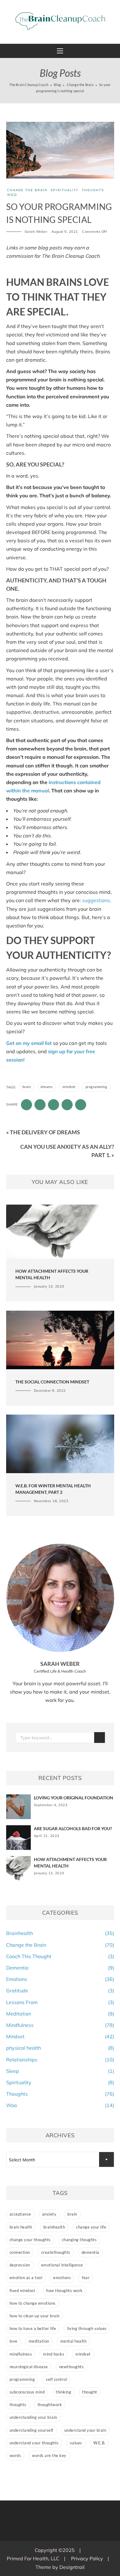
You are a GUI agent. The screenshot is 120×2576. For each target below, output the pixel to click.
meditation (39, 2341)
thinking (63, 2392)
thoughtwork (50, 2405)
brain (27, 1087)
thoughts (18, 2405)
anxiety (49, 2214)
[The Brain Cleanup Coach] (60, 21)
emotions (62, 2278)
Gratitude (17, 1991)
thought (90, 2392)
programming (96, 1087)
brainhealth (54, 2227)
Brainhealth (20, 1933)
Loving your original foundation (74, 1798)
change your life (91, 2227)
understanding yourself (31, 2430)
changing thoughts (79, 2240)
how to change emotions (33, 2303)
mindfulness (21, 2354)
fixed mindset (22, 2290)
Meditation (19, 2014)
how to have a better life (33, 2328)
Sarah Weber (36, 232)
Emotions (17, 1979)
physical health (24, 2048)
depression (20, 2265)
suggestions (96, 900)
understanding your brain (33, 2417)
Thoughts (93, 190)
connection (20, 2252)
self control (56, 2379)
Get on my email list (29, 1043)
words (15, 2455)
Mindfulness (20, 2025)
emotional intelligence (62, 2265)
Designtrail (72, 2567)
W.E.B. (99, 2443)
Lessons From (22, 2002)
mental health (74, 2341)
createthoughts (56, 2252)
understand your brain (85, 2430)
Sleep (13, 2071)
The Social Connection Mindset (52, 1382)
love (14, 2341)
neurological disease (29, 2367)
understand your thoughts (34, 2443)
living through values (87, 2328)
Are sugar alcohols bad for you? (73, 1828)
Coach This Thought (29, 1956)
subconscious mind (27, 2392)
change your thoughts (30, 2240)
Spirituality (65, 190)
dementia (90, 2252)
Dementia (17, 1968)
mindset (69, 1087)
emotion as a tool (26, 2278)
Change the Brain (27, 190)
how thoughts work (64, 2290)
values (76, 2443)
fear (86, 2278)
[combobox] (60, 2159)
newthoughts (72, 2367)
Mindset (15, 2036)
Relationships (22, 2060)
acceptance (20, 2214)
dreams (47, 1087)
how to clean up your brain (35, 2316)
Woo (12, 195)
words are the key (49, 2455)
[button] (60, 51)
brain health (21, 2227)
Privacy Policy (87, 2558)
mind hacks (54, 2354)
